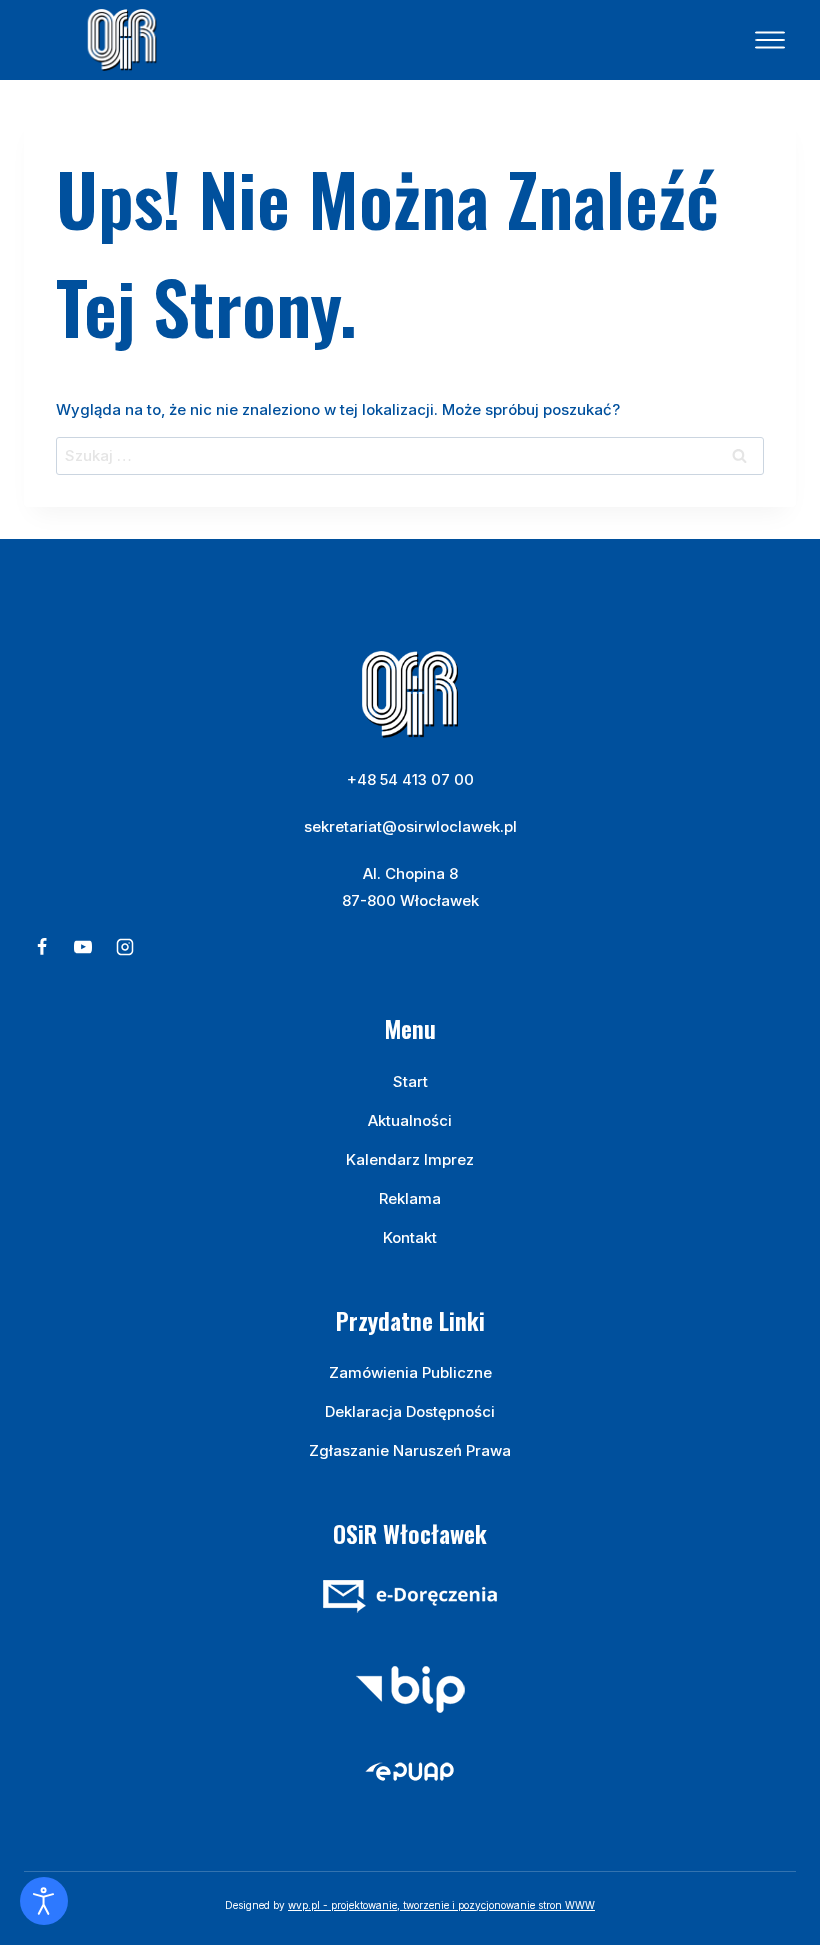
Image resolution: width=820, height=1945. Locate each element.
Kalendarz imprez (410, 1159)
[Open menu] (770, 40)
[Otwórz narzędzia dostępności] (44, 1901)
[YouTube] (83, 947)
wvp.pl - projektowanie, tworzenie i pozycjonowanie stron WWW (441, 1905)
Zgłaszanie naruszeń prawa (410, 1450)
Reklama (410, 1198)
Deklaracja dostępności (410, 1411)
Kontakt (410, 1237)
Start (410, 1081)
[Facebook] (42, 947)
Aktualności (410, 1120)
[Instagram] (125, 947)
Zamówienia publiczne (410, 1372)
